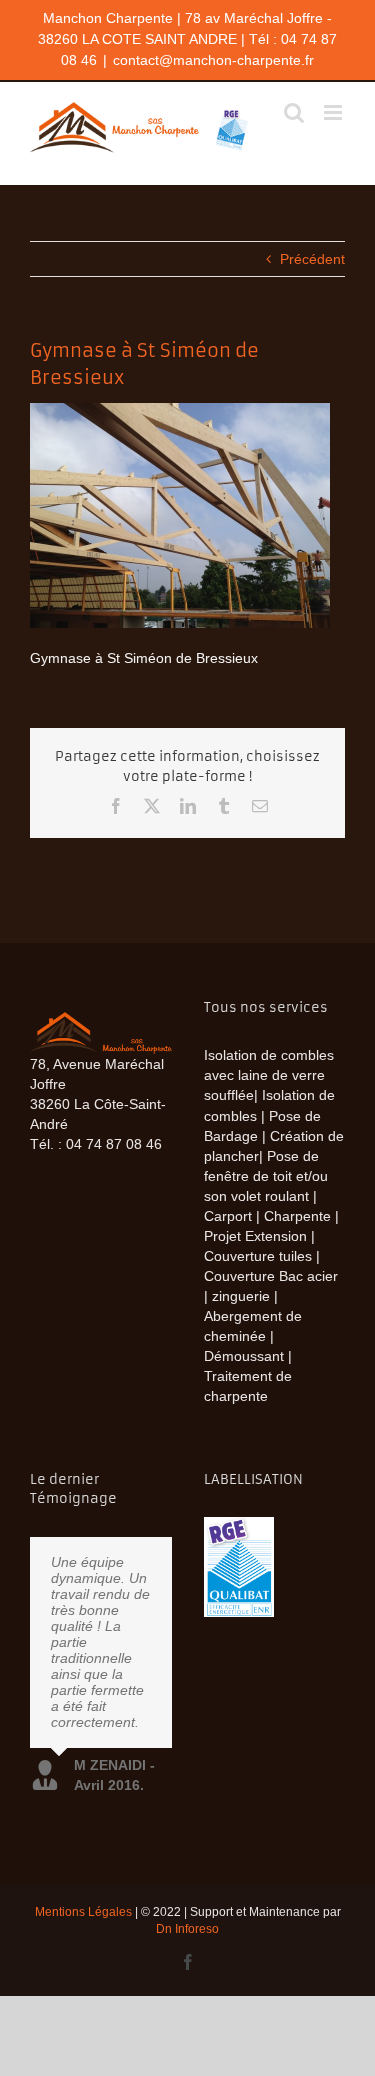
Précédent (312, 259)
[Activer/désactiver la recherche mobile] (294, 112)
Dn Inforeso (187, 1929)
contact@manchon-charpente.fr (213, 60)
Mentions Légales (83, 1912)
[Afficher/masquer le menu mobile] (334, 112)
